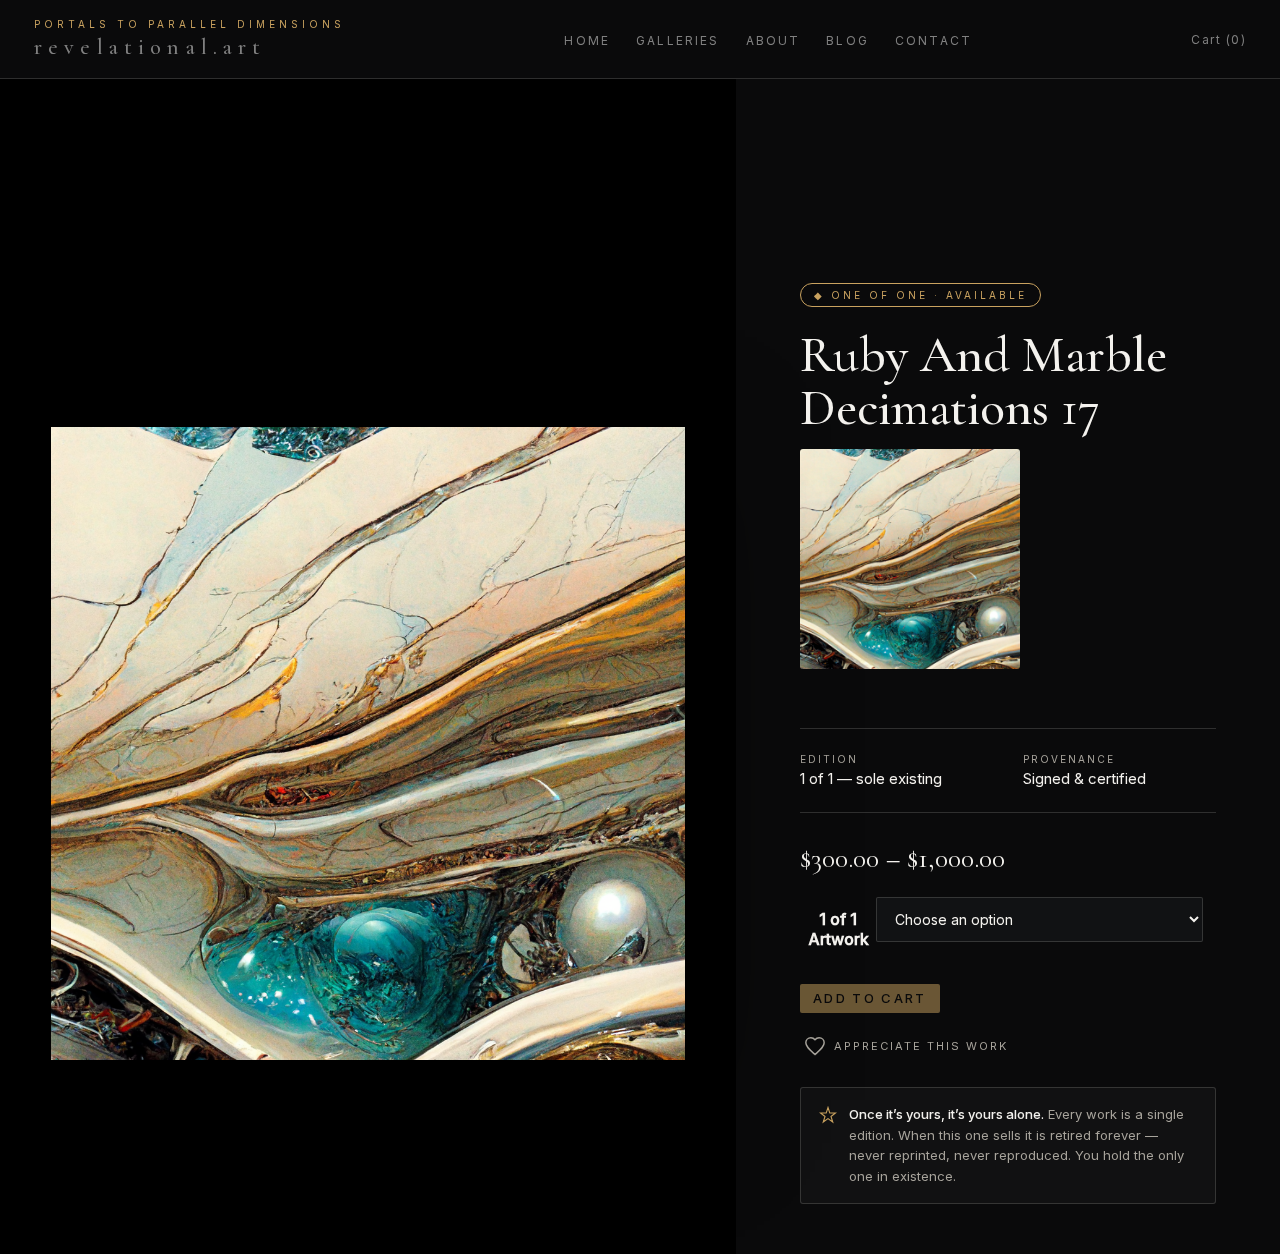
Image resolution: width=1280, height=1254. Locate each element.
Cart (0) (1218, 39)
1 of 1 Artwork (838, 929)
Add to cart (870, 998)
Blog (847, 40)
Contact (933, 40)
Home (587, 40)
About (773, 40)
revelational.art (189, 39)
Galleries (677, 40)
